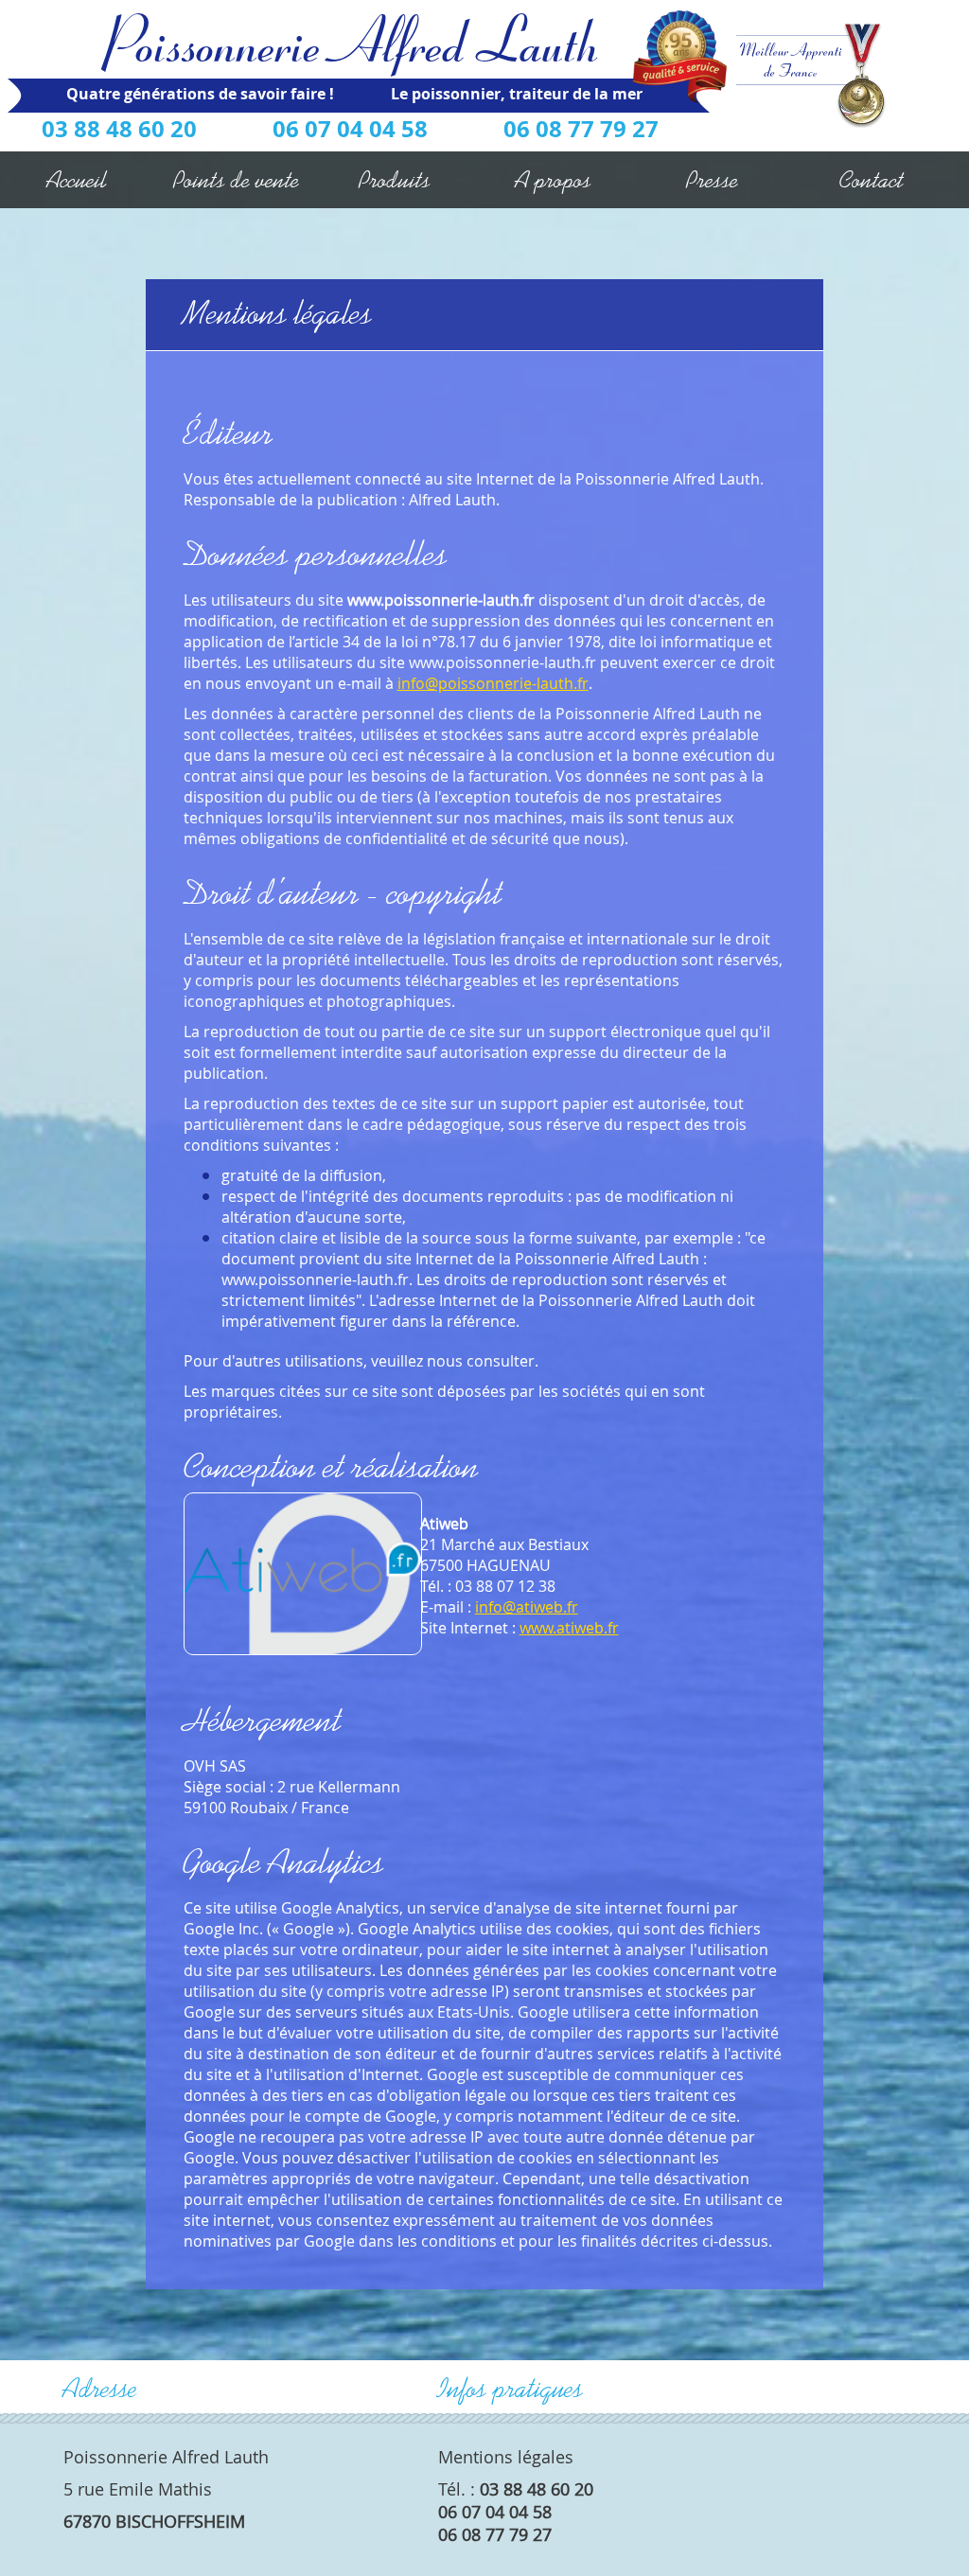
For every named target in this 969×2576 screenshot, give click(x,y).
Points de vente (237, 180)
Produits (395, 180)
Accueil (77, 180)
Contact (872, 180)
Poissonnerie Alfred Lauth (359, 39)
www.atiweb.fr (569, 1628)
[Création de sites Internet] (303, 1573)
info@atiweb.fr (527, 1607)
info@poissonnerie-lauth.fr (493, 683)
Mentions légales (506, 2457)
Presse (713, 180)
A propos (554, 180)
